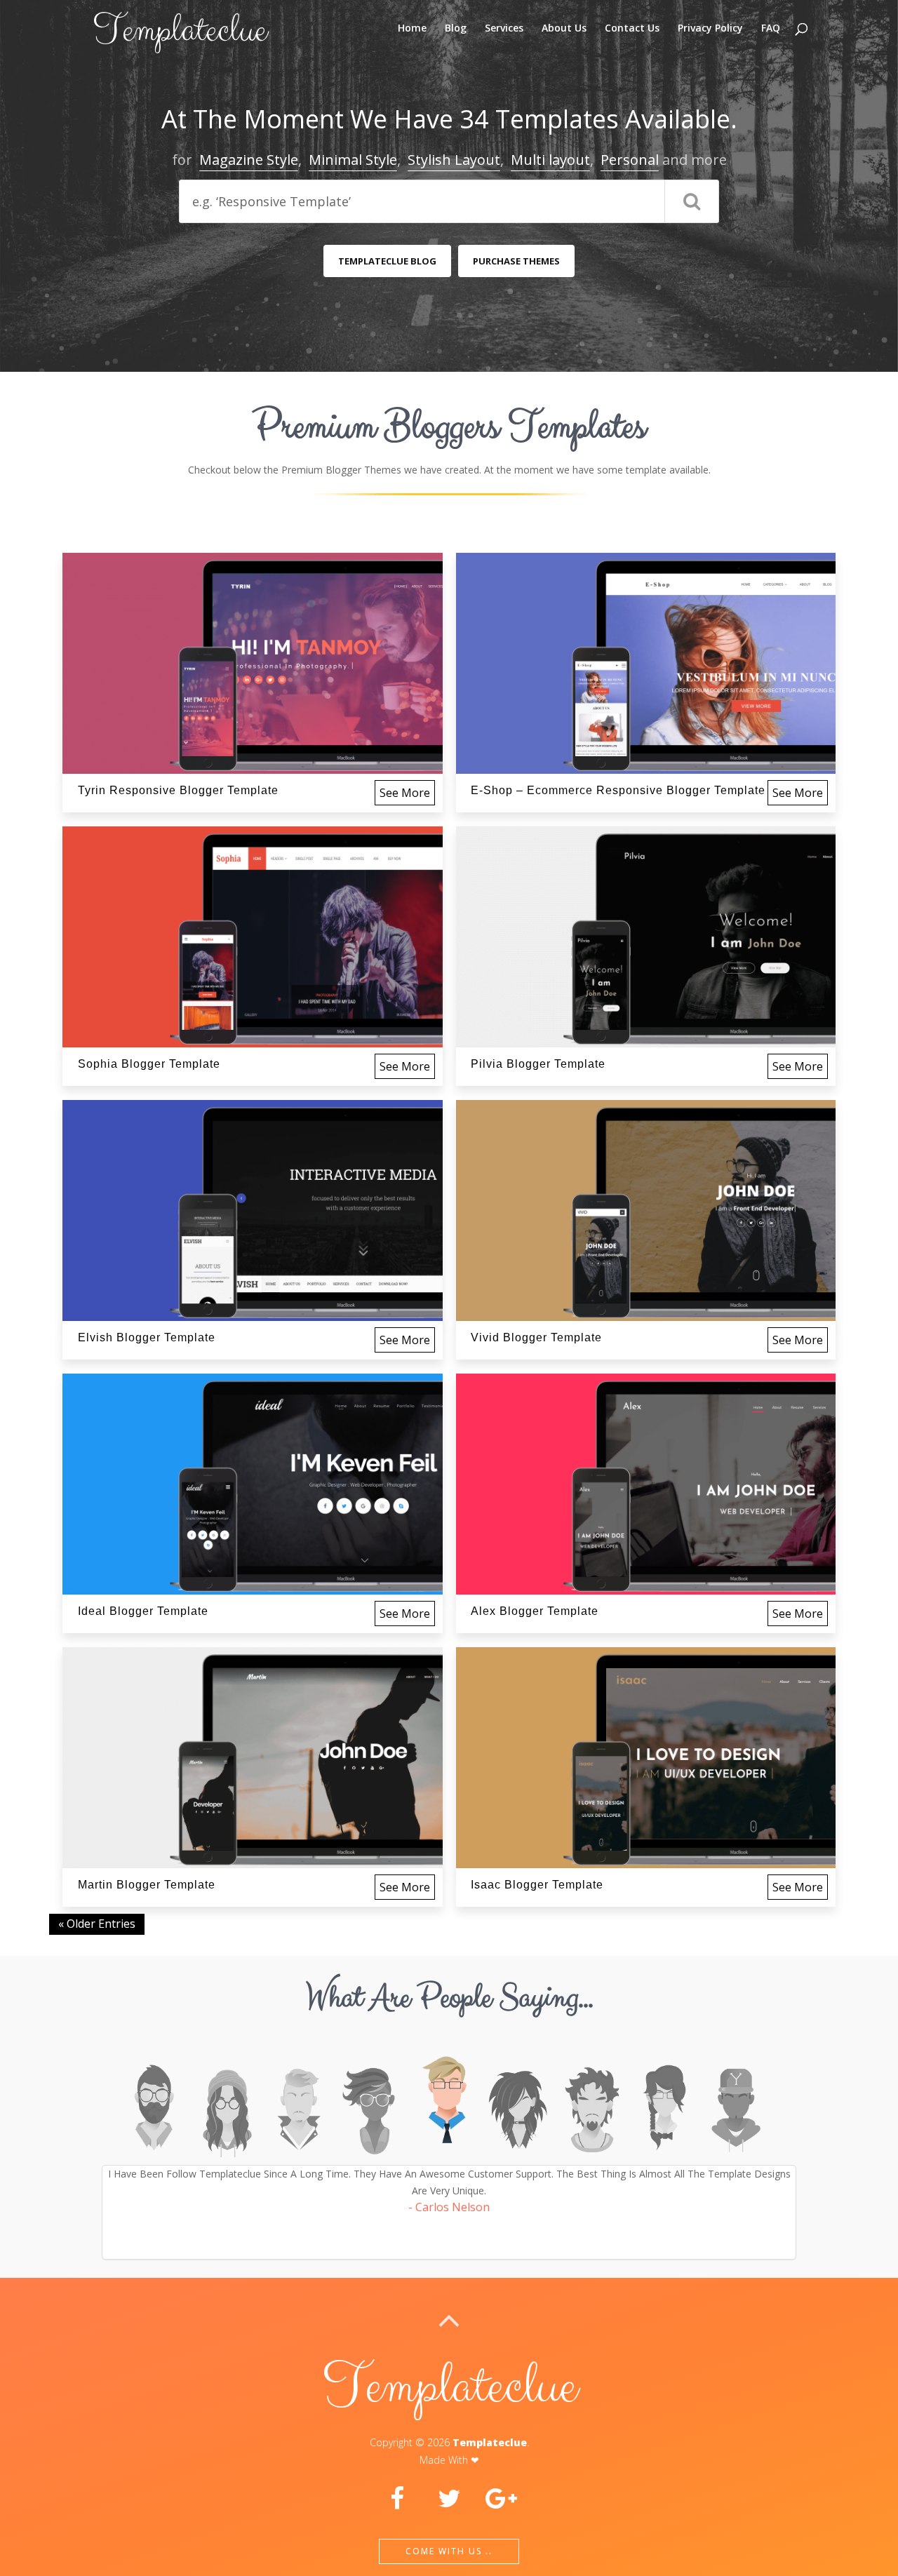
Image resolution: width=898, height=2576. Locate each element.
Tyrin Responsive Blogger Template (178, 790)
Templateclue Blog (387, 261)
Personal (630, 160)
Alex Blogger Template (535, 1611)
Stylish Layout (454, 160)
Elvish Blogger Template (147, 1337)
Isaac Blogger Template (537, 1885)
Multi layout (550, 160)
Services (504, 29)
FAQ (771, 29)
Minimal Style (353, 160)
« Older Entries (97, 1924)
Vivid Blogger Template (536, 1337)
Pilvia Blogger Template (538, 1064)
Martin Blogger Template (147, 1885)
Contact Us (632, 29)
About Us (564, 29)
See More (405, 793)
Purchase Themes (516, 261)
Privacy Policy (710, 29)
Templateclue (490, 2442)
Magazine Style (249, 160)
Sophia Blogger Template (149, 1064)
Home (412, 29)
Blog (456, 29)
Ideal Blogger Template (143, 1611)
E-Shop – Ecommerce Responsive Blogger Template (618, 790)
